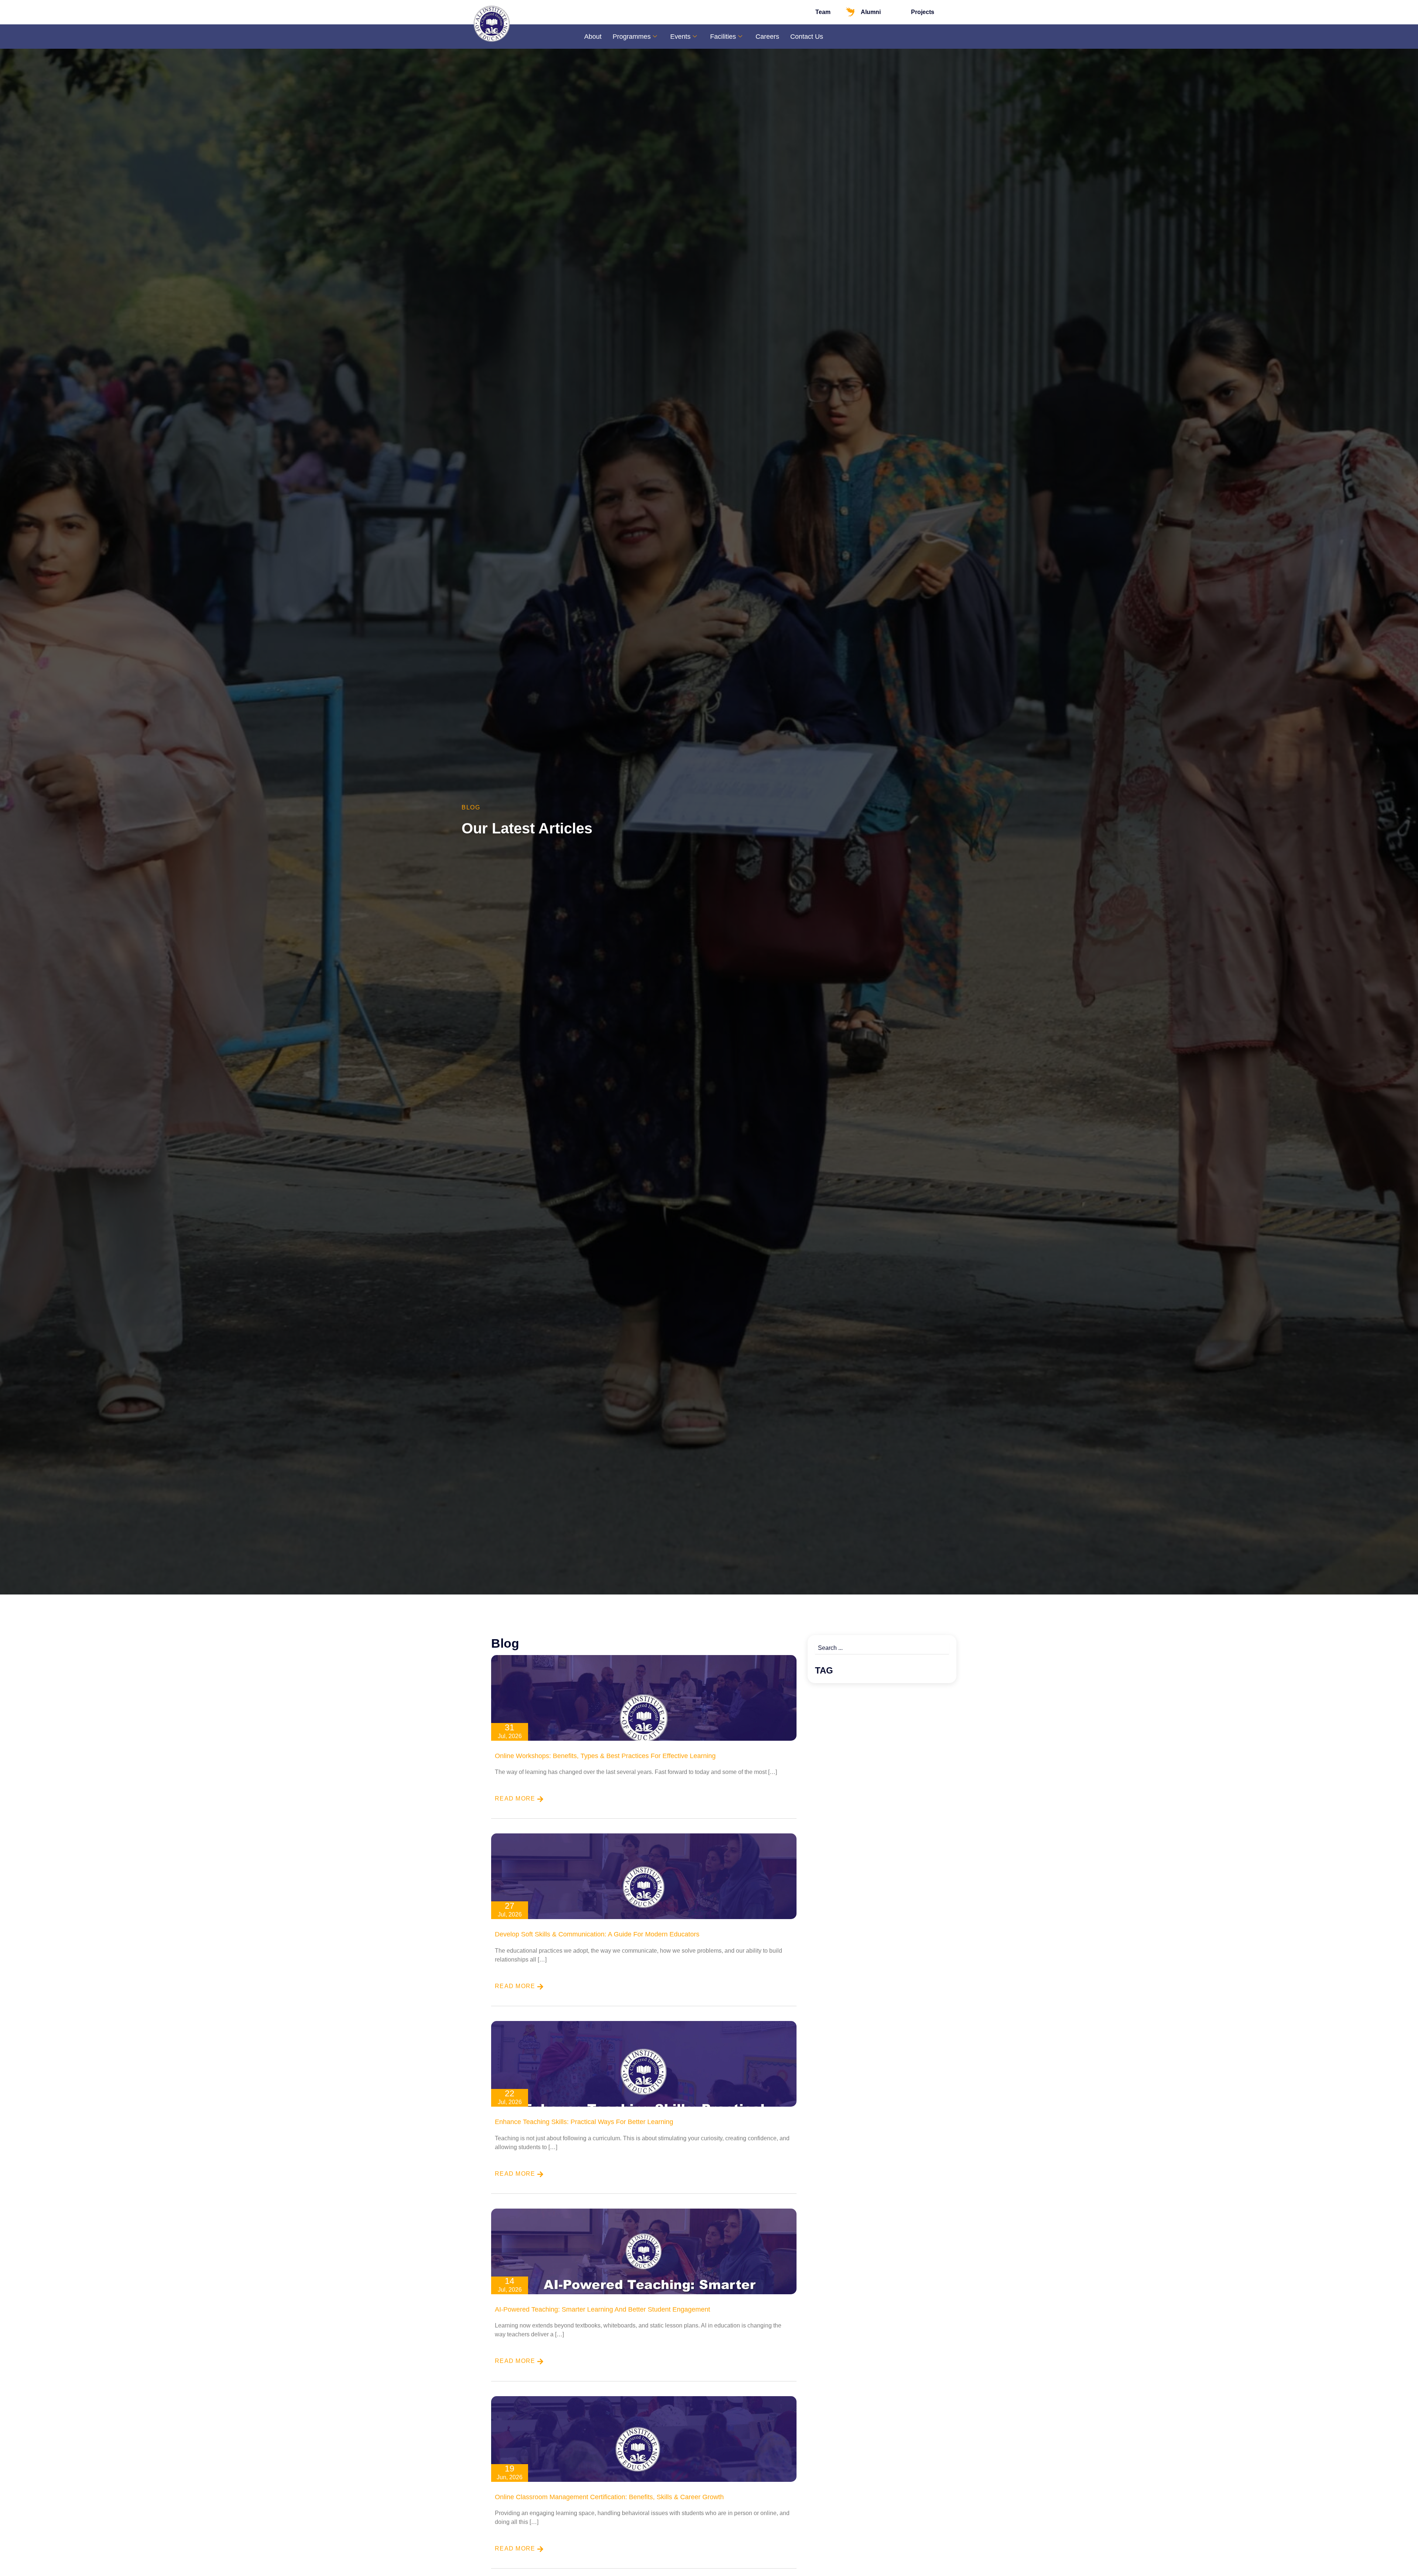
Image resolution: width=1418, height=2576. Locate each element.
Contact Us (807, 37)
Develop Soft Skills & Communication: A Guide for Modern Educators (597, 1934)
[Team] (805, 12)
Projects (923, 12)
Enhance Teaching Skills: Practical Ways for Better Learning (584, 2122)
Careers (767, 37)
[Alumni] (850, 12)
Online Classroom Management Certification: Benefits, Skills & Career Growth (609, 2497)
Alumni (871, 12)
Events (680, 37)
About (593, 37)
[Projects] (900, 12)
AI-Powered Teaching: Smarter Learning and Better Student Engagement (602, 2309)
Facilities (723, 37)
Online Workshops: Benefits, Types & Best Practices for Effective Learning (605, 1756)
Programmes (632, 37)
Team (823, 12)
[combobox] (882, 1648)
